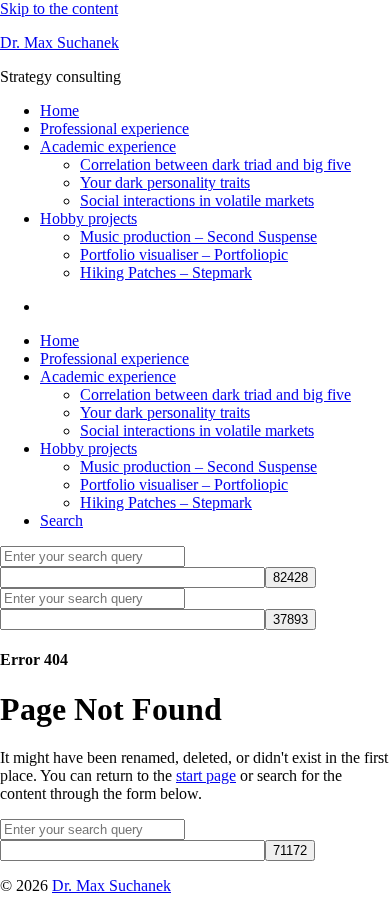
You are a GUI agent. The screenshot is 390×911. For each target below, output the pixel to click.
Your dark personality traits (165, 182)
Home (59, 110)
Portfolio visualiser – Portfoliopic (184, 254)
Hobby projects (88, 218)
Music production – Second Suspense (198, 236)
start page (206, 775)
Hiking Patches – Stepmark (166, 272)
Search (61, 520)
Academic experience (108, 146)
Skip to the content (59, 8)
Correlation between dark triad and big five (215, 164)
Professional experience (114, 128)
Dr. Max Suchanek (59, 42)
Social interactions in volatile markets (197, 200)
